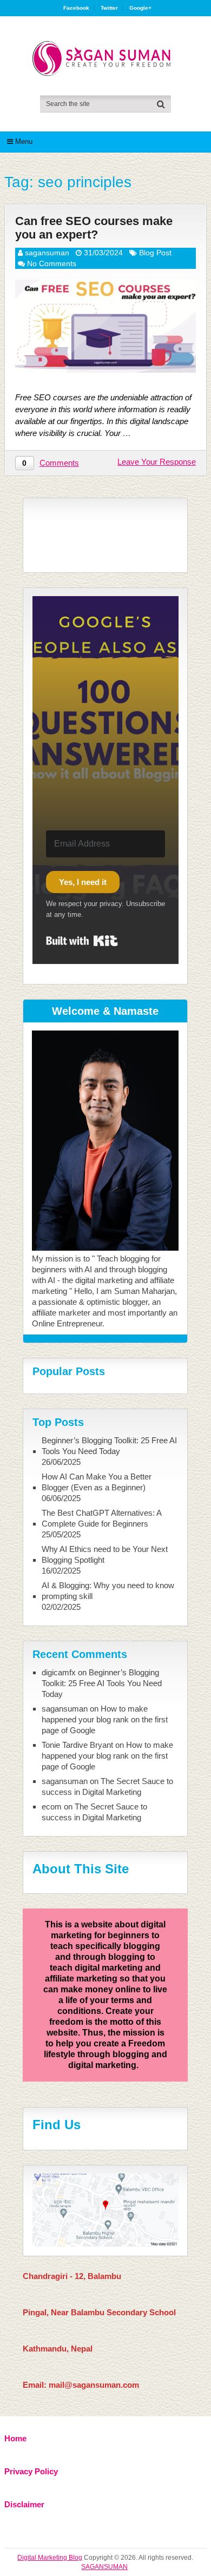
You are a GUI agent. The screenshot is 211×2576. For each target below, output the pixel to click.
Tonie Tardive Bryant (77, 1745)
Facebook (76, 8)
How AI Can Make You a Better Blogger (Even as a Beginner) (97, 1482)
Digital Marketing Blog (50, 2558)
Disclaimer (24, 2504)
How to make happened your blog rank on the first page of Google (105, 1719)
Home (15, 2438)
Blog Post (155, 253)
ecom (52, 1806)
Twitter (109, 8)
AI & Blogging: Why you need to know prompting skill (108, 1591)
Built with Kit (82, 941)
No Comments (52, 263)
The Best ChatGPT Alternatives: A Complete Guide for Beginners (101, 1518)
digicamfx (59, 1672)
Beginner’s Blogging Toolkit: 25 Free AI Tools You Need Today (109, 1446)
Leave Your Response (157, 462)
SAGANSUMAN (104, 2567)
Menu (24, 141)
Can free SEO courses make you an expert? (94, 228)
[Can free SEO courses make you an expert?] (105, 326)
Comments (59, 463)
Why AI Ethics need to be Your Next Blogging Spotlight (105, 1554)
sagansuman (47, 253)
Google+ (140, 8)
